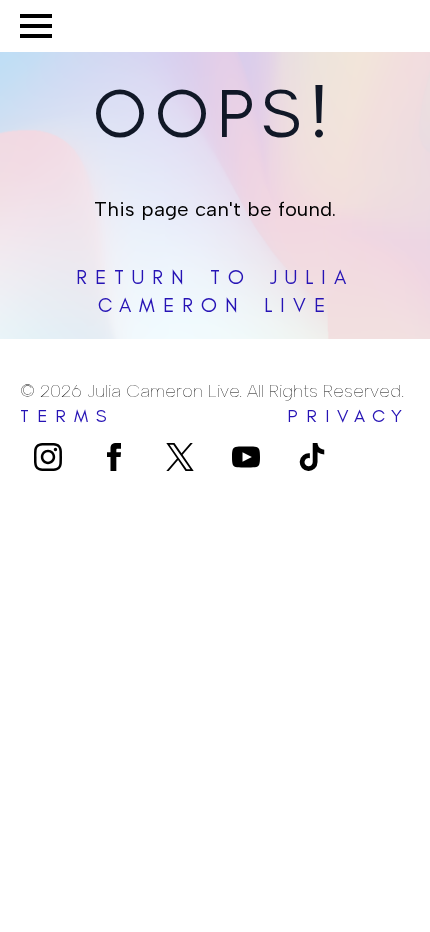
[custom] (180, 457)
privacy (348, 416)
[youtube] (246, 457)
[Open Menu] (36, 26)
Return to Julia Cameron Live (215, 291)
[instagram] (48, 457)
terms (67, 416)
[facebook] (114, 457)
